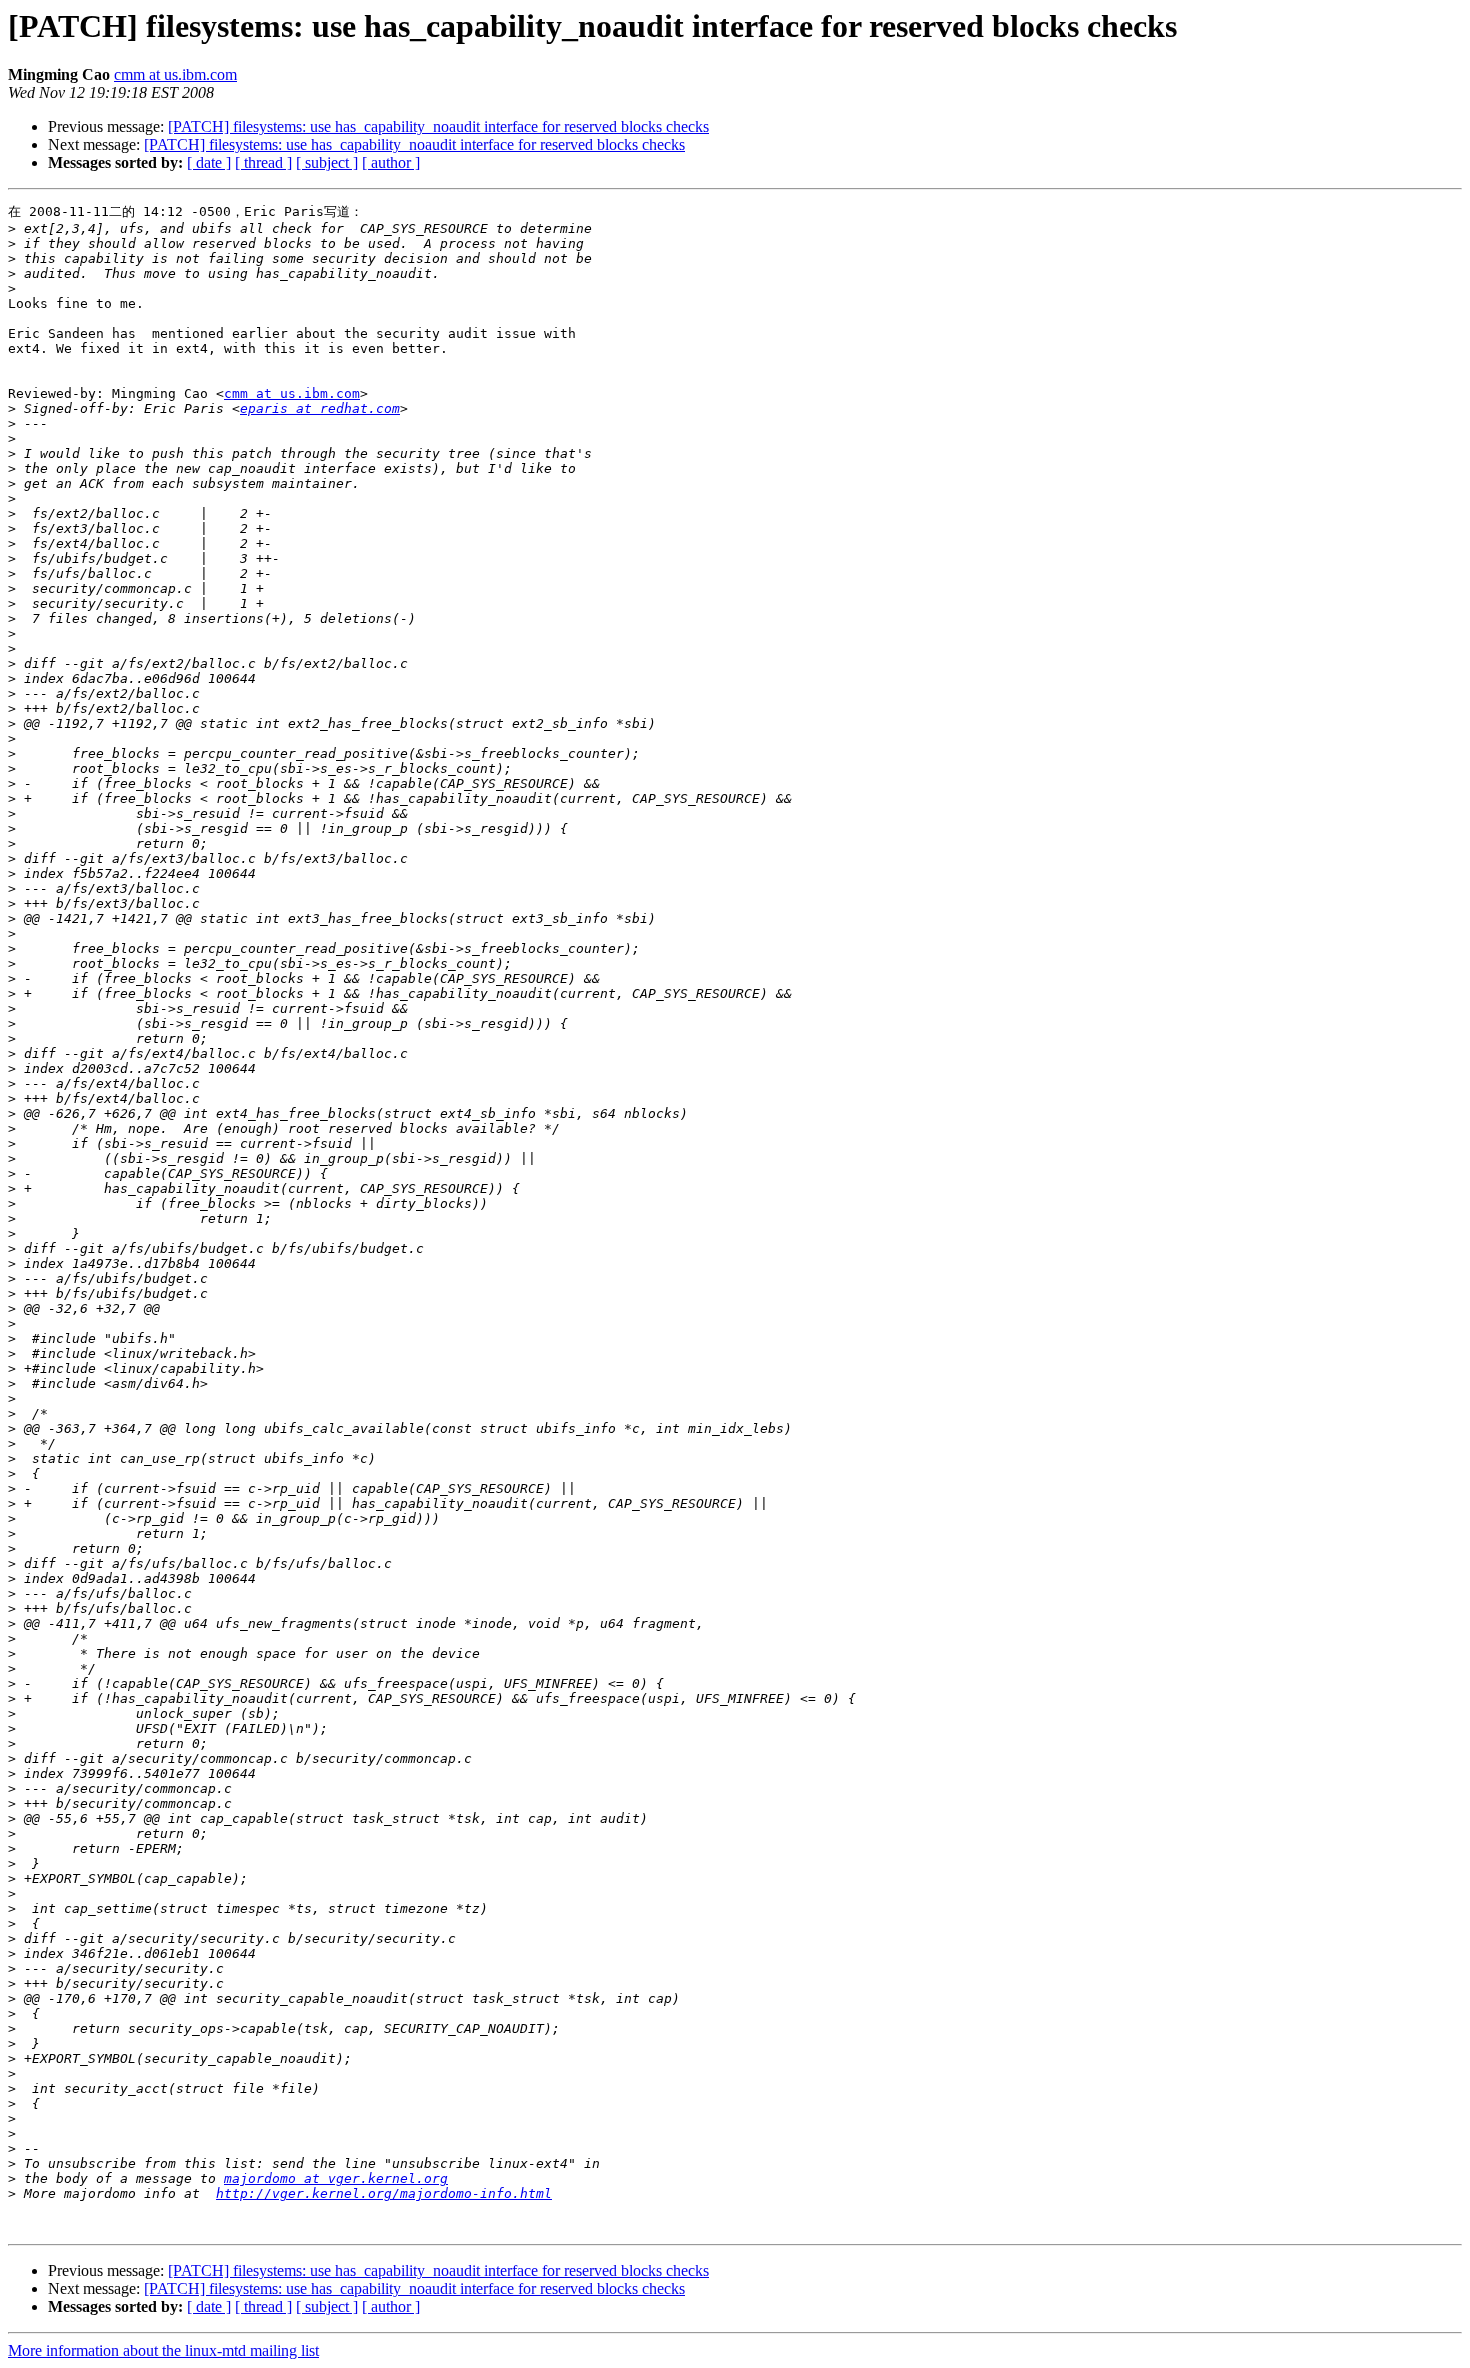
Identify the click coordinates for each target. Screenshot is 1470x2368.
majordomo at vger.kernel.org (336, 2178)
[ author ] (391, 162)
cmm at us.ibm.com (175, 74)
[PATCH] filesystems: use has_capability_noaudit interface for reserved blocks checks (438, 126)
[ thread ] (263, 162)
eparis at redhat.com (320, 408)
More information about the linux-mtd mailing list (163, 2350)
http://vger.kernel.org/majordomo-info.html (384, 2193)
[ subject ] (327, 162)
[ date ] (209, 162)
